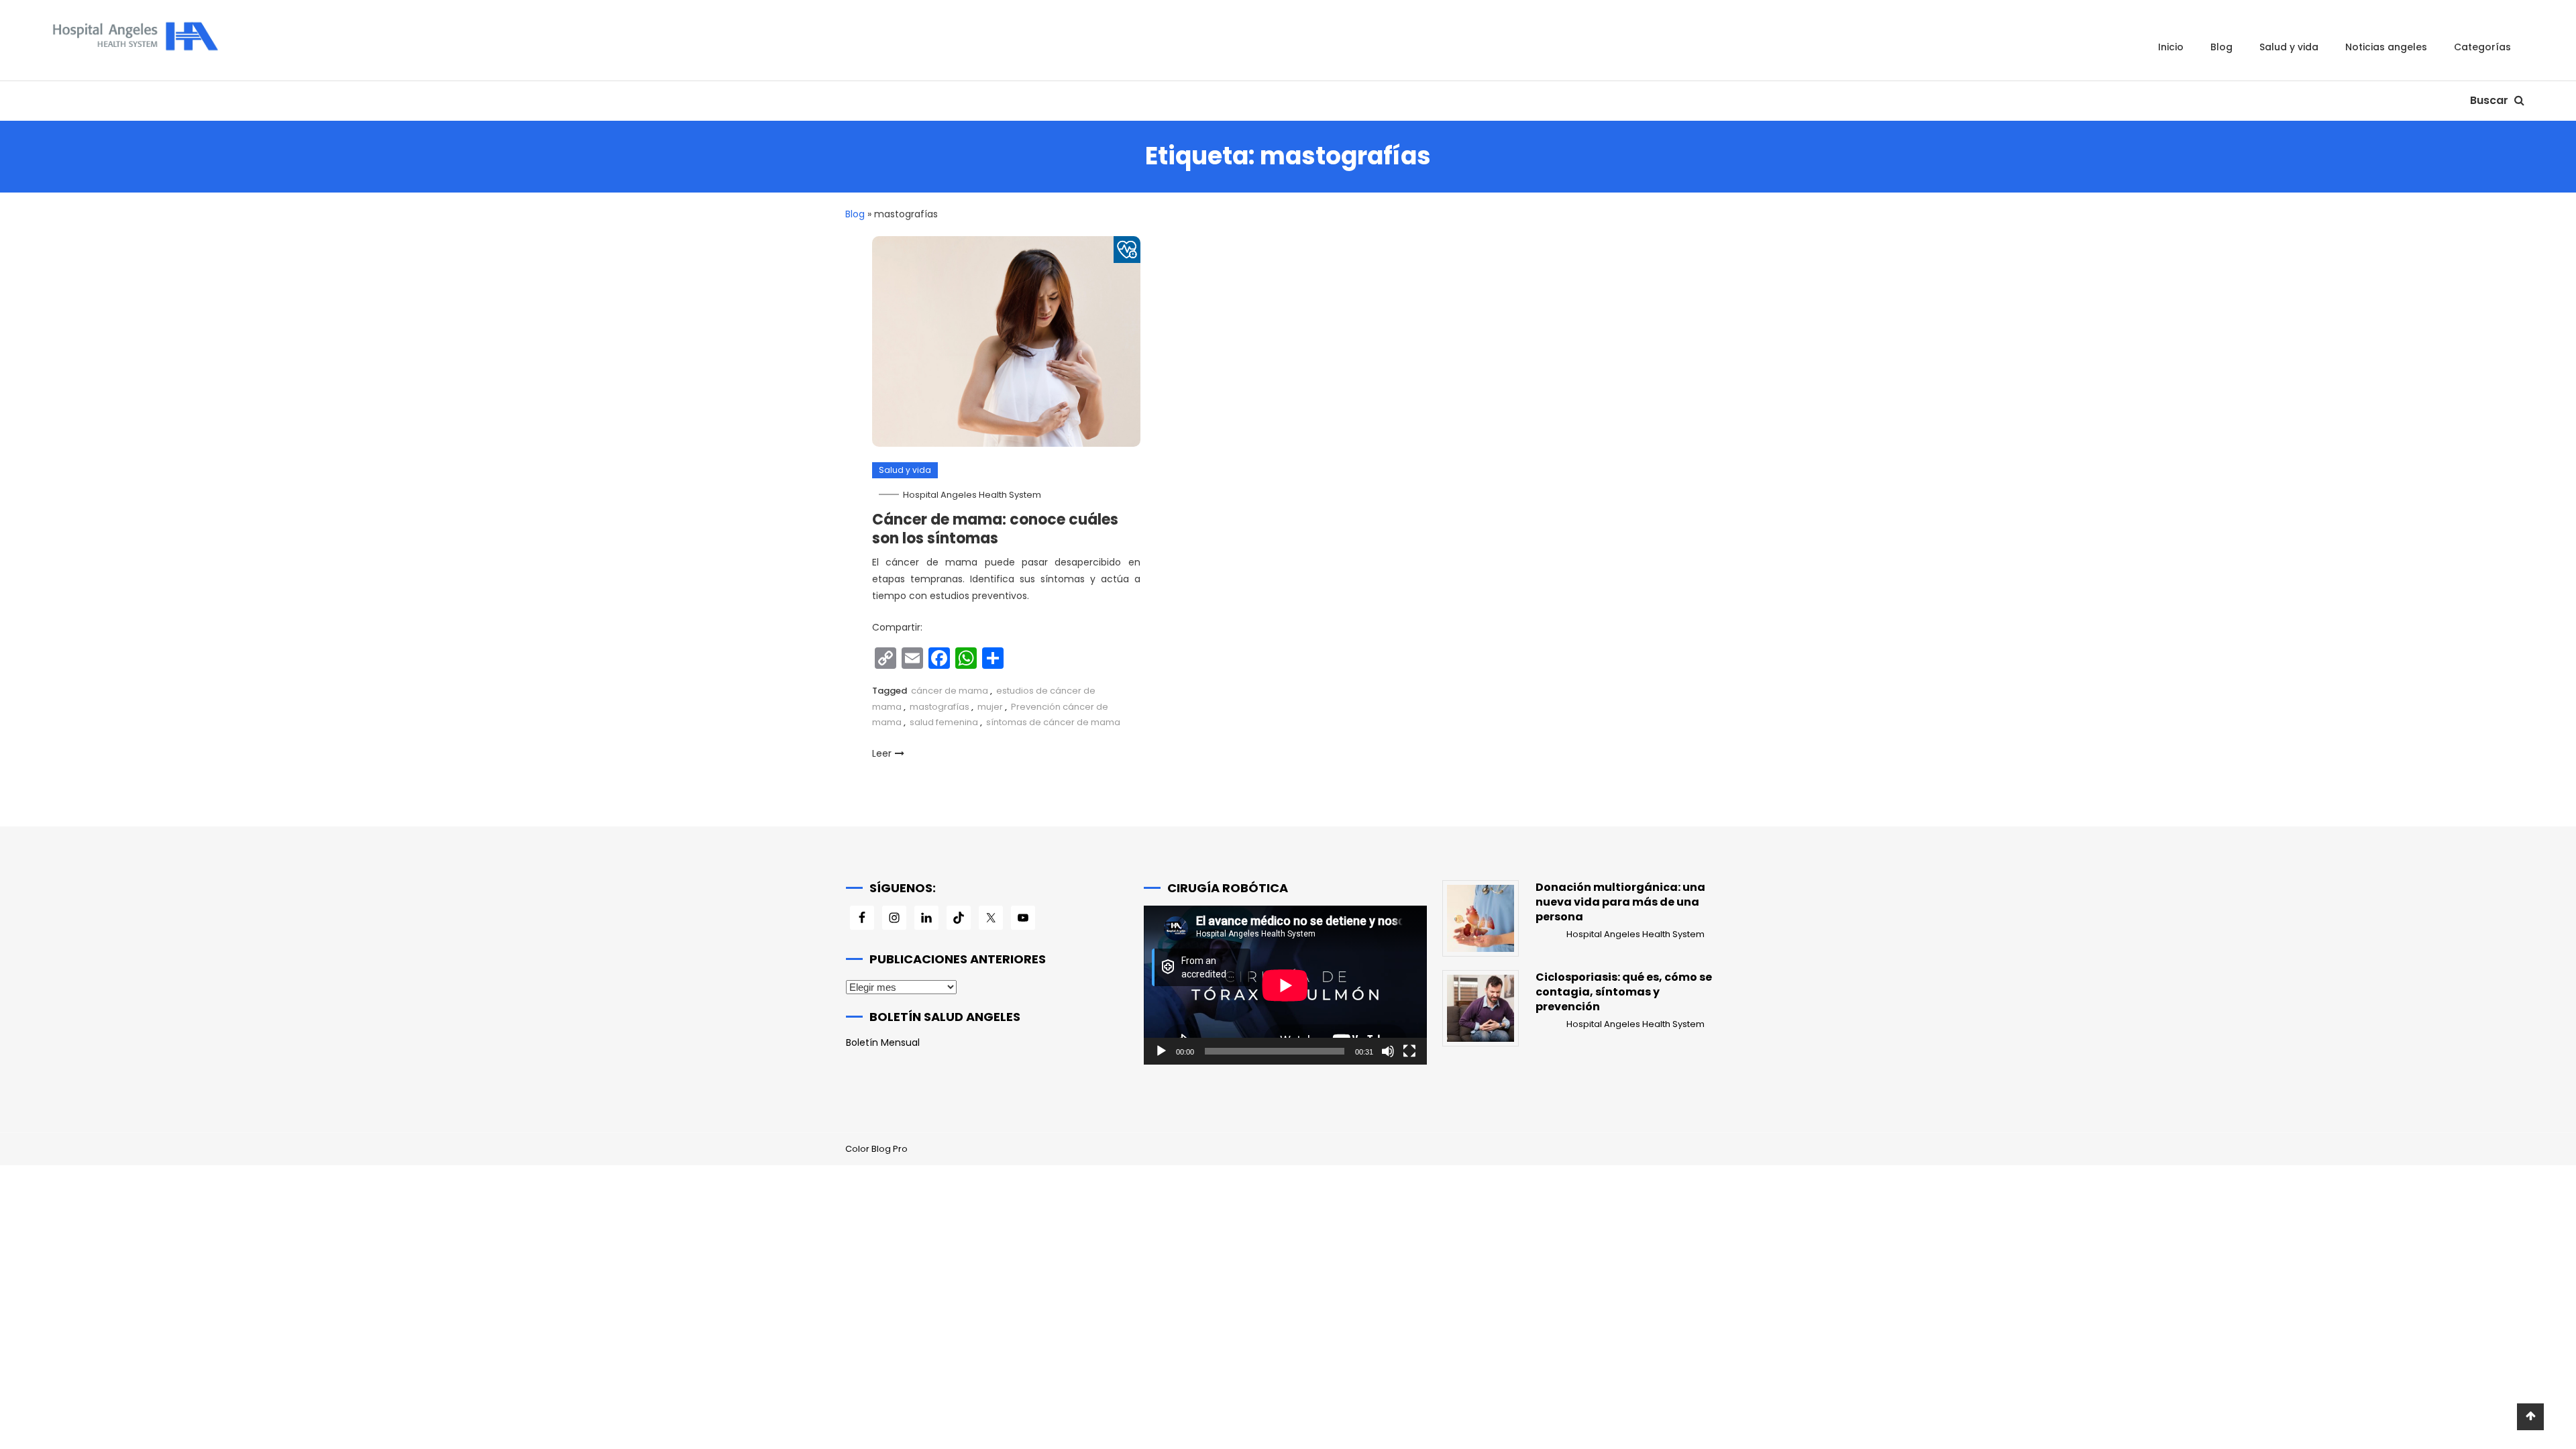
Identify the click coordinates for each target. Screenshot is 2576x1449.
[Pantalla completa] (1409, 1051)
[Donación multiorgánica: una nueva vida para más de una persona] (1481, 918)
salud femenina (944, 722)
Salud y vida (2289, 47)
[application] (1285, 985)
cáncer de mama (950, 691)
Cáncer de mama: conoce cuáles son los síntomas (995, 529)
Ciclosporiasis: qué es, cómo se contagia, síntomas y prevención (1624, 992)
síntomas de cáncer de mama (1053, 722)
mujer (990, 707)
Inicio (2171, 47)
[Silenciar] (1388, 1051)
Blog (2221, 47)
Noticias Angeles (2386, 47)
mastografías (940, 707)
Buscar (2490, 100)
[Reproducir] (1161, 1051)
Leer (882, 753)
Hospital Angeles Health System (972, 495)
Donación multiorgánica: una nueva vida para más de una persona (1620, 902)
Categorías (2482, 47)
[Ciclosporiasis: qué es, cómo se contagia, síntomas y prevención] (1481, 1008)
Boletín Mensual (883, 1042)
